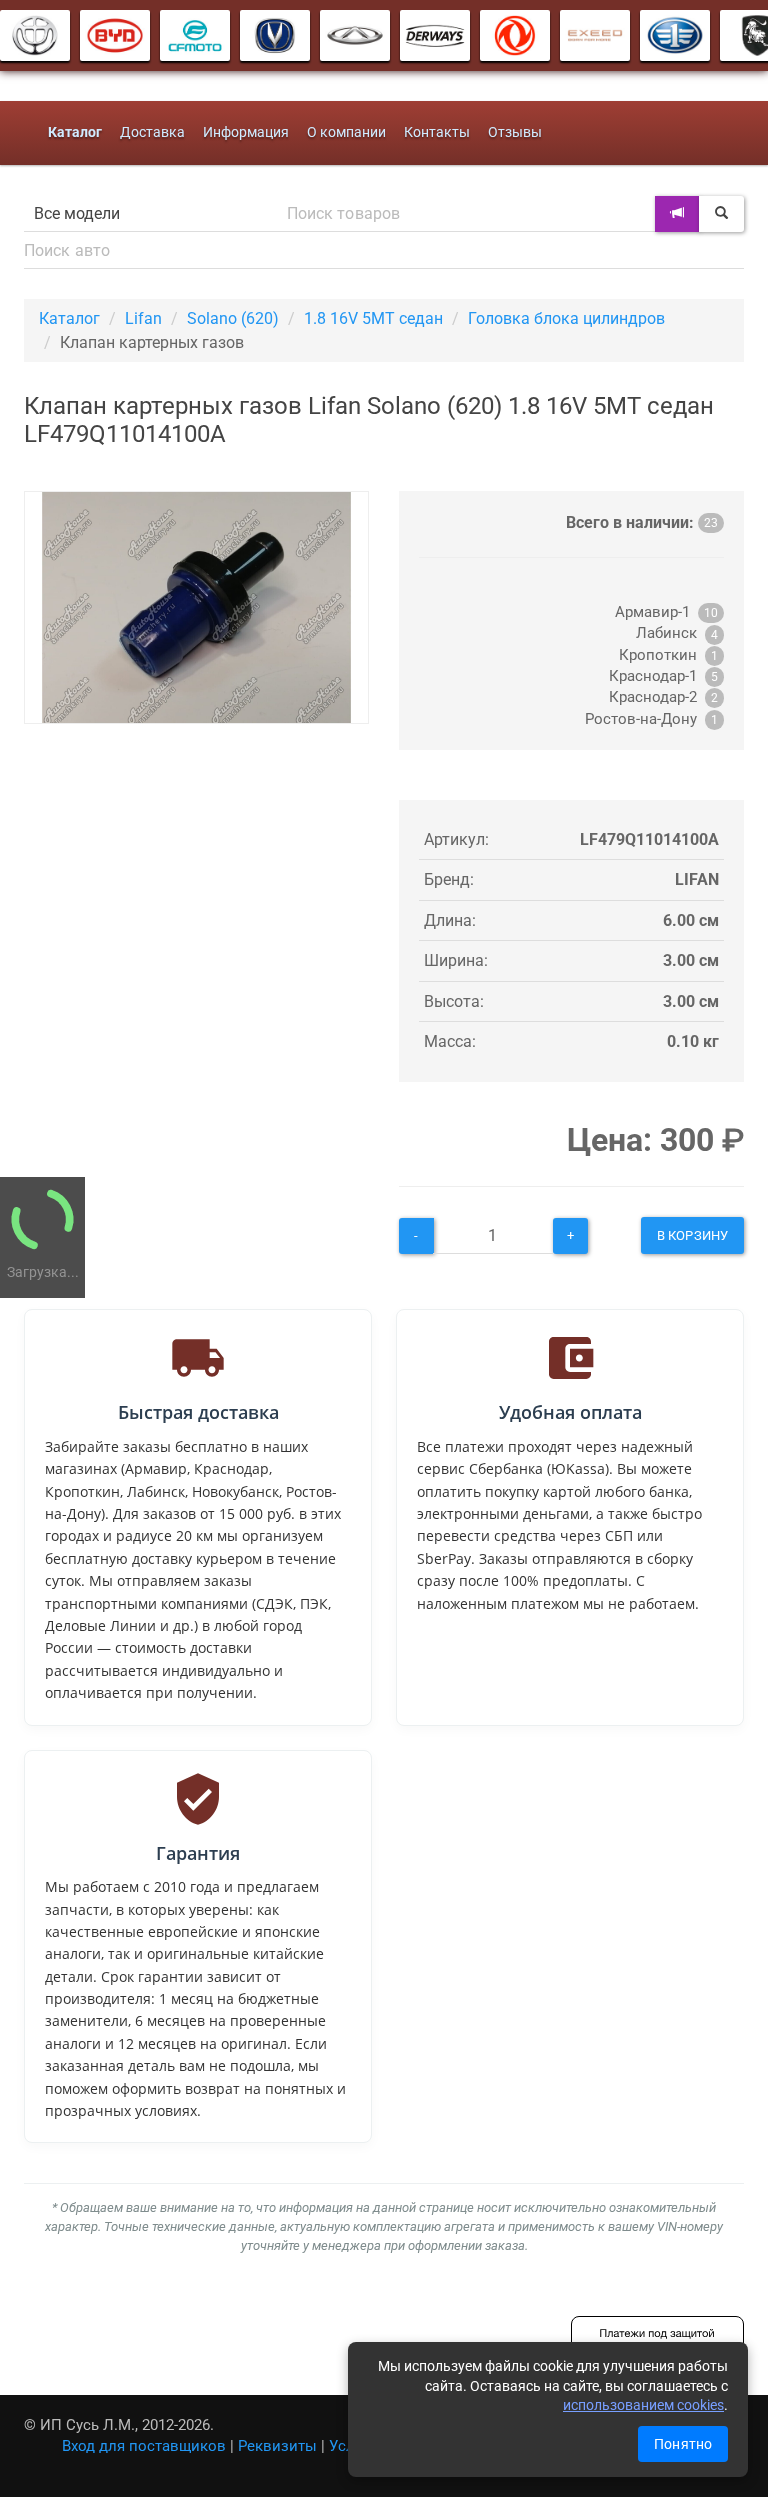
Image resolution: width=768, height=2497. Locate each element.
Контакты (437, 132)
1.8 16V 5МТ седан (373, 318)
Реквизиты (277, 2446)
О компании (346, 132)
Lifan (143, 318)
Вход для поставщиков (144, 2446)
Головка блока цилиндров (566, 318)
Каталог (69, 318)
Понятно (683, 2444)
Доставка (152, 132)
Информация (246, 132)
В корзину (692, 1235)
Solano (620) (233, 318)
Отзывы (515, 132)
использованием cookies (643, 2405)
